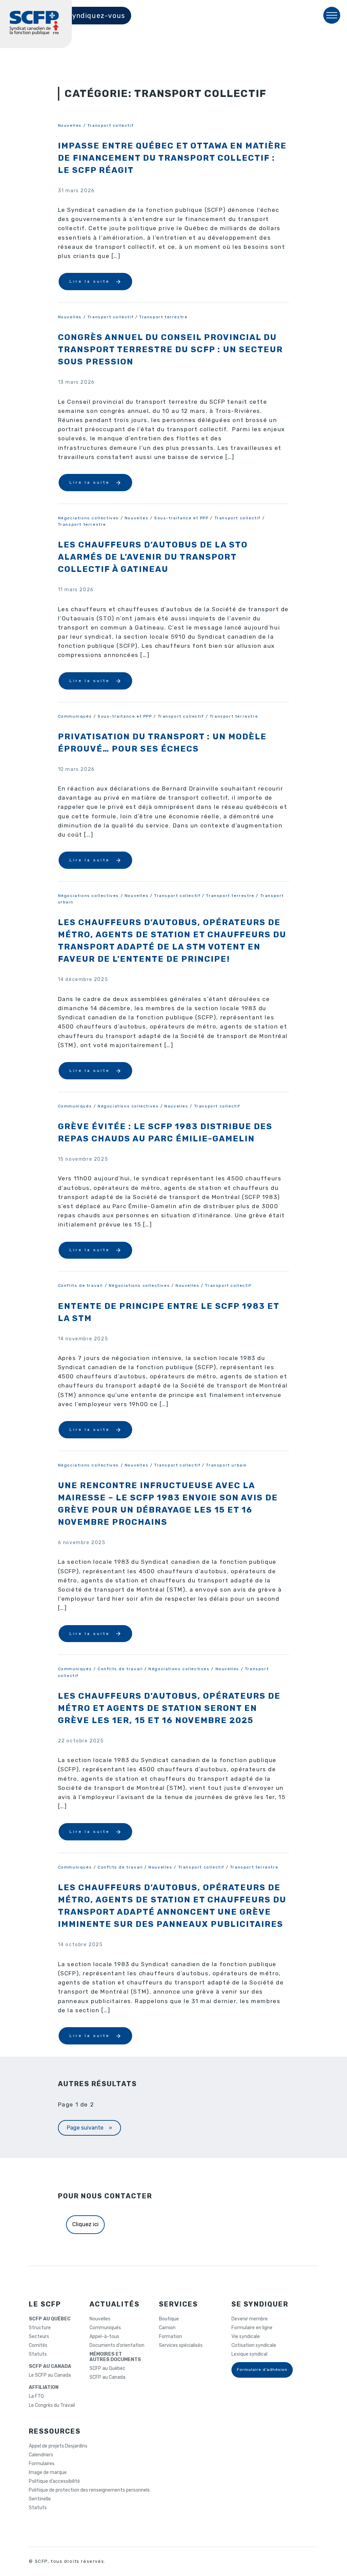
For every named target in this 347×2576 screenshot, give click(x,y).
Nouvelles (70, 125)
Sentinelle (40, 2499)
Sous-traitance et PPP (181, 518)
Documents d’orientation (117, 2345)
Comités (38, 2345)
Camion (167, 2328)
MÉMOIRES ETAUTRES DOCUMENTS (115, 2357)
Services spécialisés (181, 2345)
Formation (170, 2337)
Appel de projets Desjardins (58, 2446)
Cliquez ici (85, 2224)
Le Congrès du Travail (52, 2405)
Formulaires (42, 2464)
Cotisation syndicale (254, 2345)
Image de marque (48, 2473)
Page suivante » (89, 2128)
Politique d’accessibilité (54, 2481)
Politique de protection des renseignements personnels (89, 2490)
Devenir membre (250, 2319)
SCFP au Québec (107, 2369)
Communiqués (75, 716)
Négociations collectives (88, 518)
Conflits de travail (80, 1285)
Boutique (169, 2319)
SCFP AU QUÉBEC (50, 2319)
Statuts (38, 2354)
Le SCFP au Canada (50, 2375)
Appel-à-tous (104, 2337)
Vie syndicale (246, 2337)
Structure (40, 2328)
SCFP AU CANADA (50, 2367)
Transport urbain (227, 1465)
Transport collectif (110, 125)
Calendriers (41, 2455)
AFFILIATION (44, 2388)
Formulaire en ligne (252, 2328)
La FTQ (36, 2396)
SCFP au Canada (107, 2377)
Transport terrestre (163, 317)
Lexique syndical (249, 2354)
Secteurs (39, 2337)
